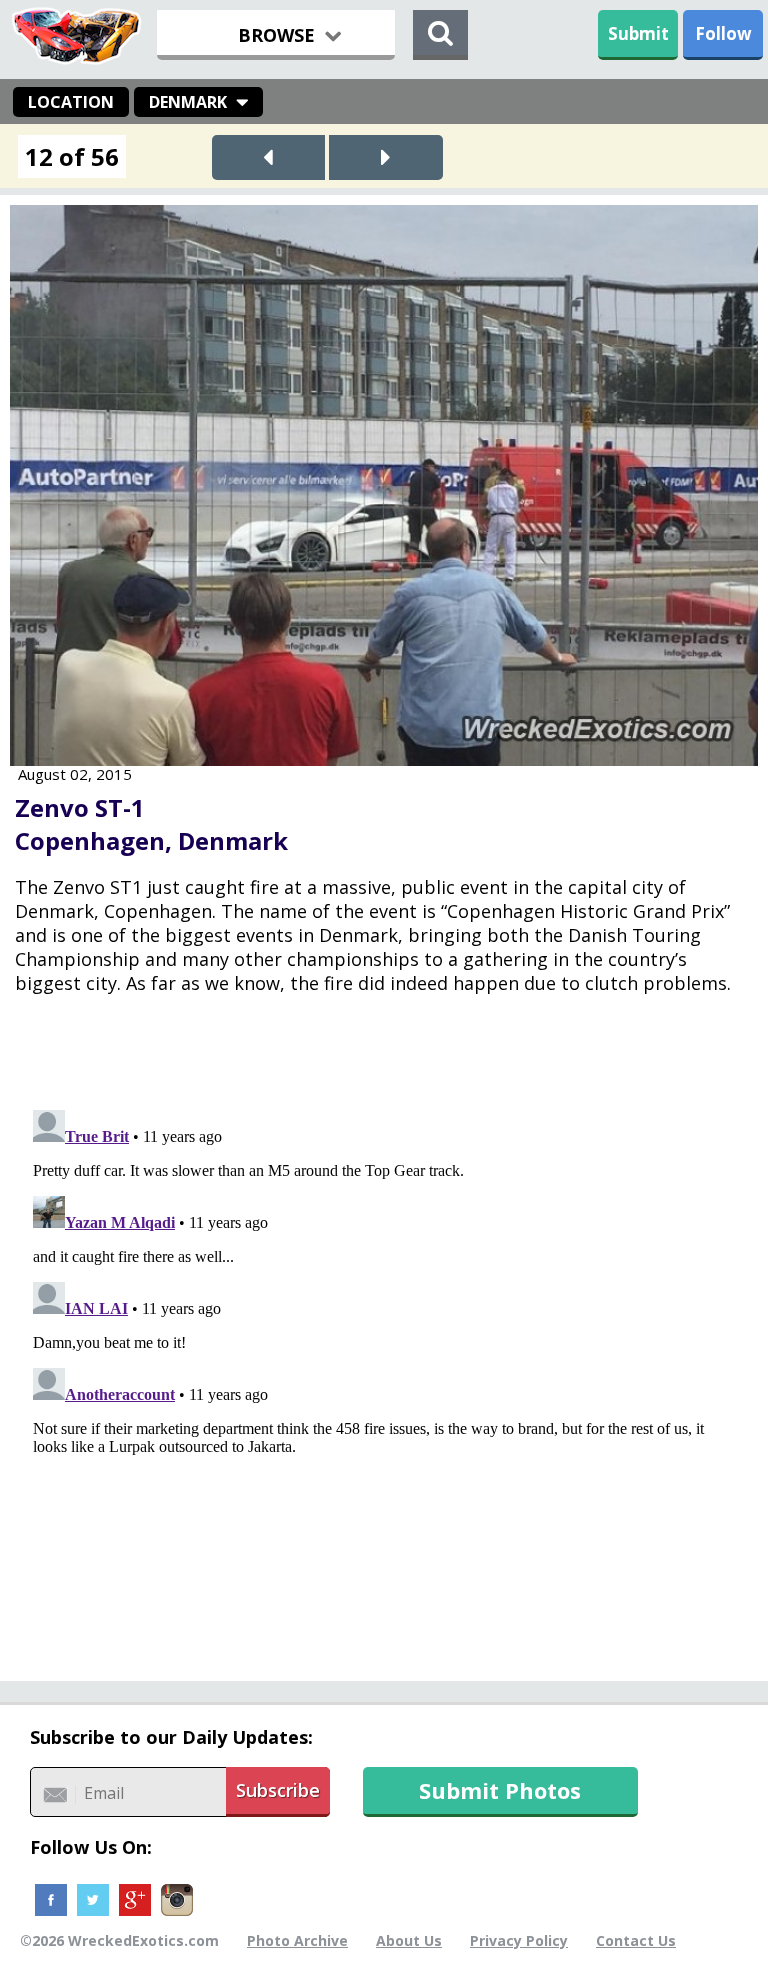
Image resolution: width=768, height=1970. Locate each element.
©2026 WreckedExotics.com (119, 1940)
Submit (638, 33)
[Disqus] (384, 1352)
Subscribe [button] (278, 1790)
